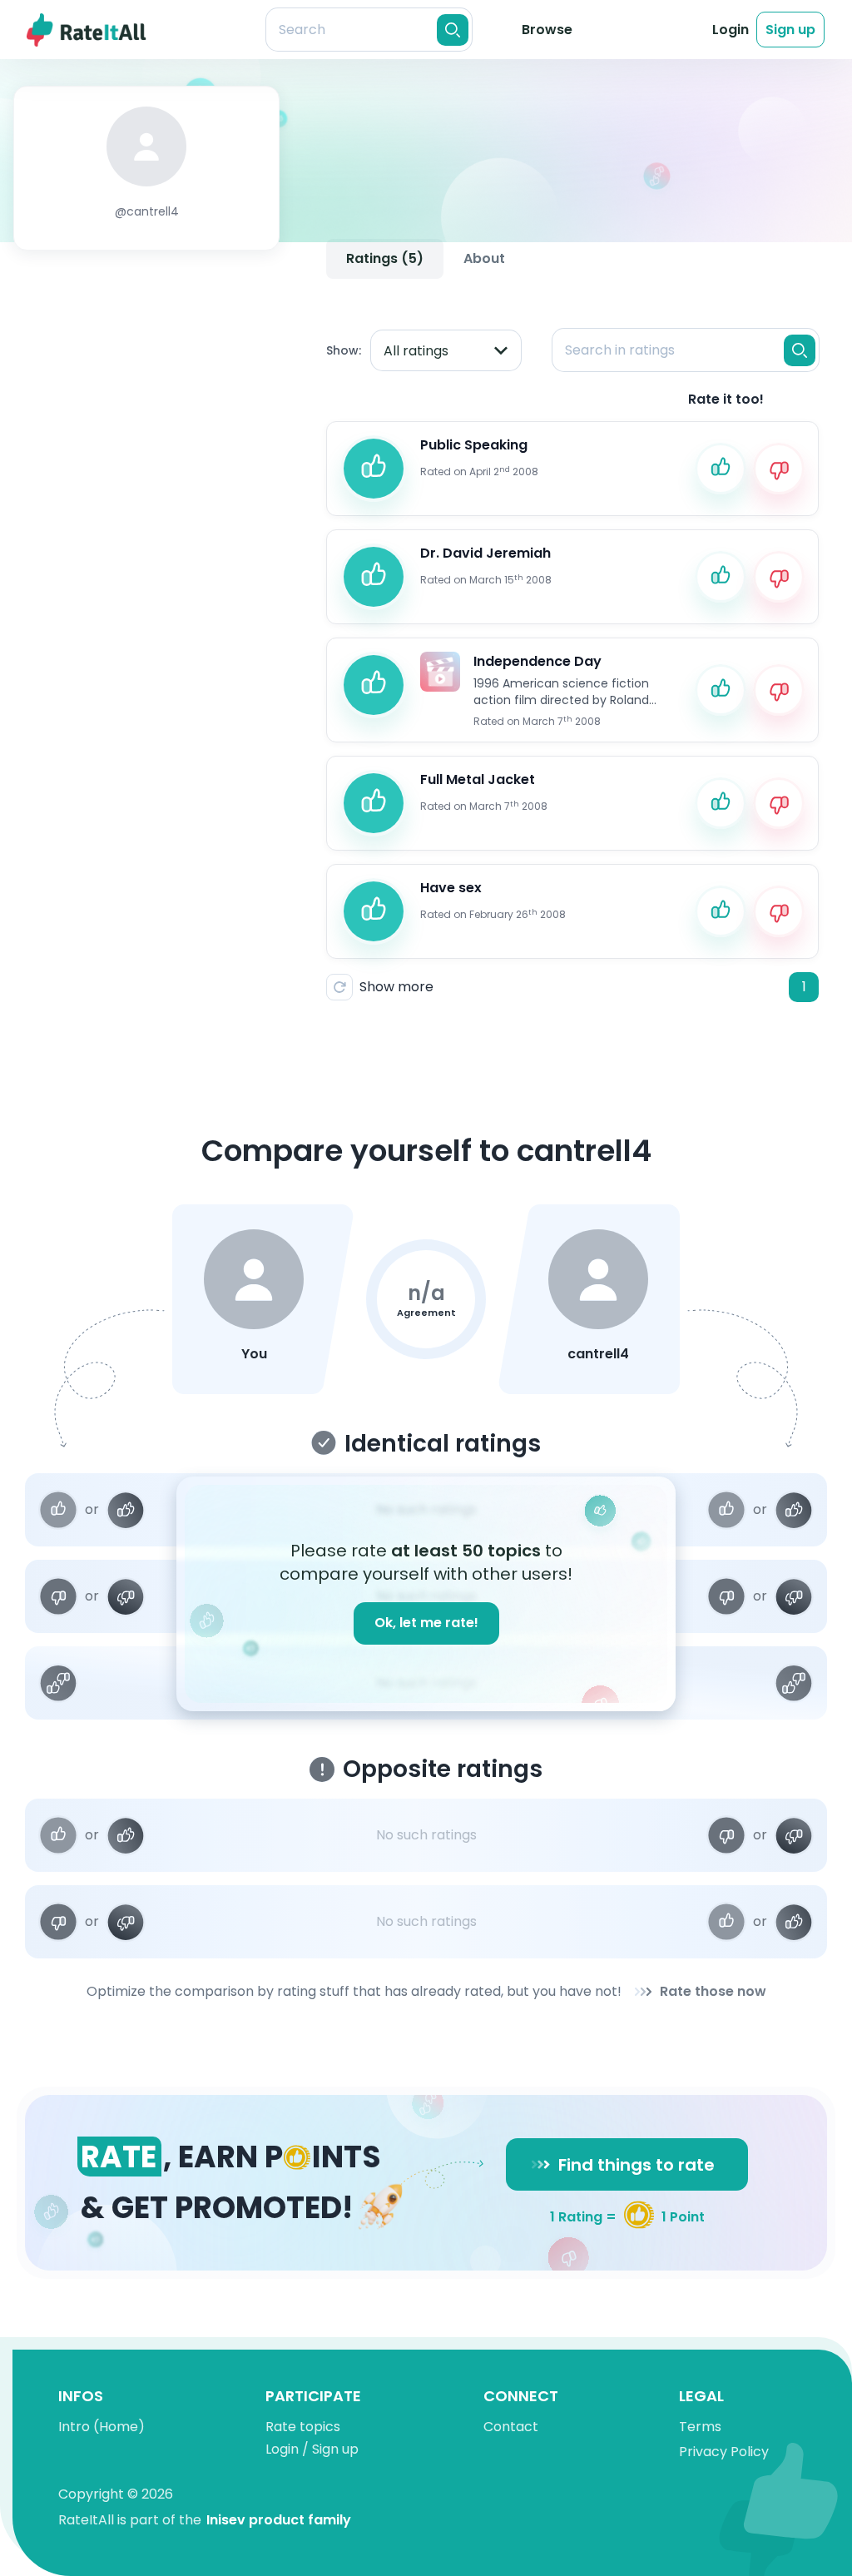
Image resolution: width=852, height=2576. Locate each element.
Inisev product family (279, 2520)
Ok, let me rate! (426, 1623)
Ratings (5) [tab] (385, 258)
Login (731, 30)
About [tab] (484, 258)
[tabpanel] (572, 650)
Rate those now (713, 1991)
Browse (547, 30)
